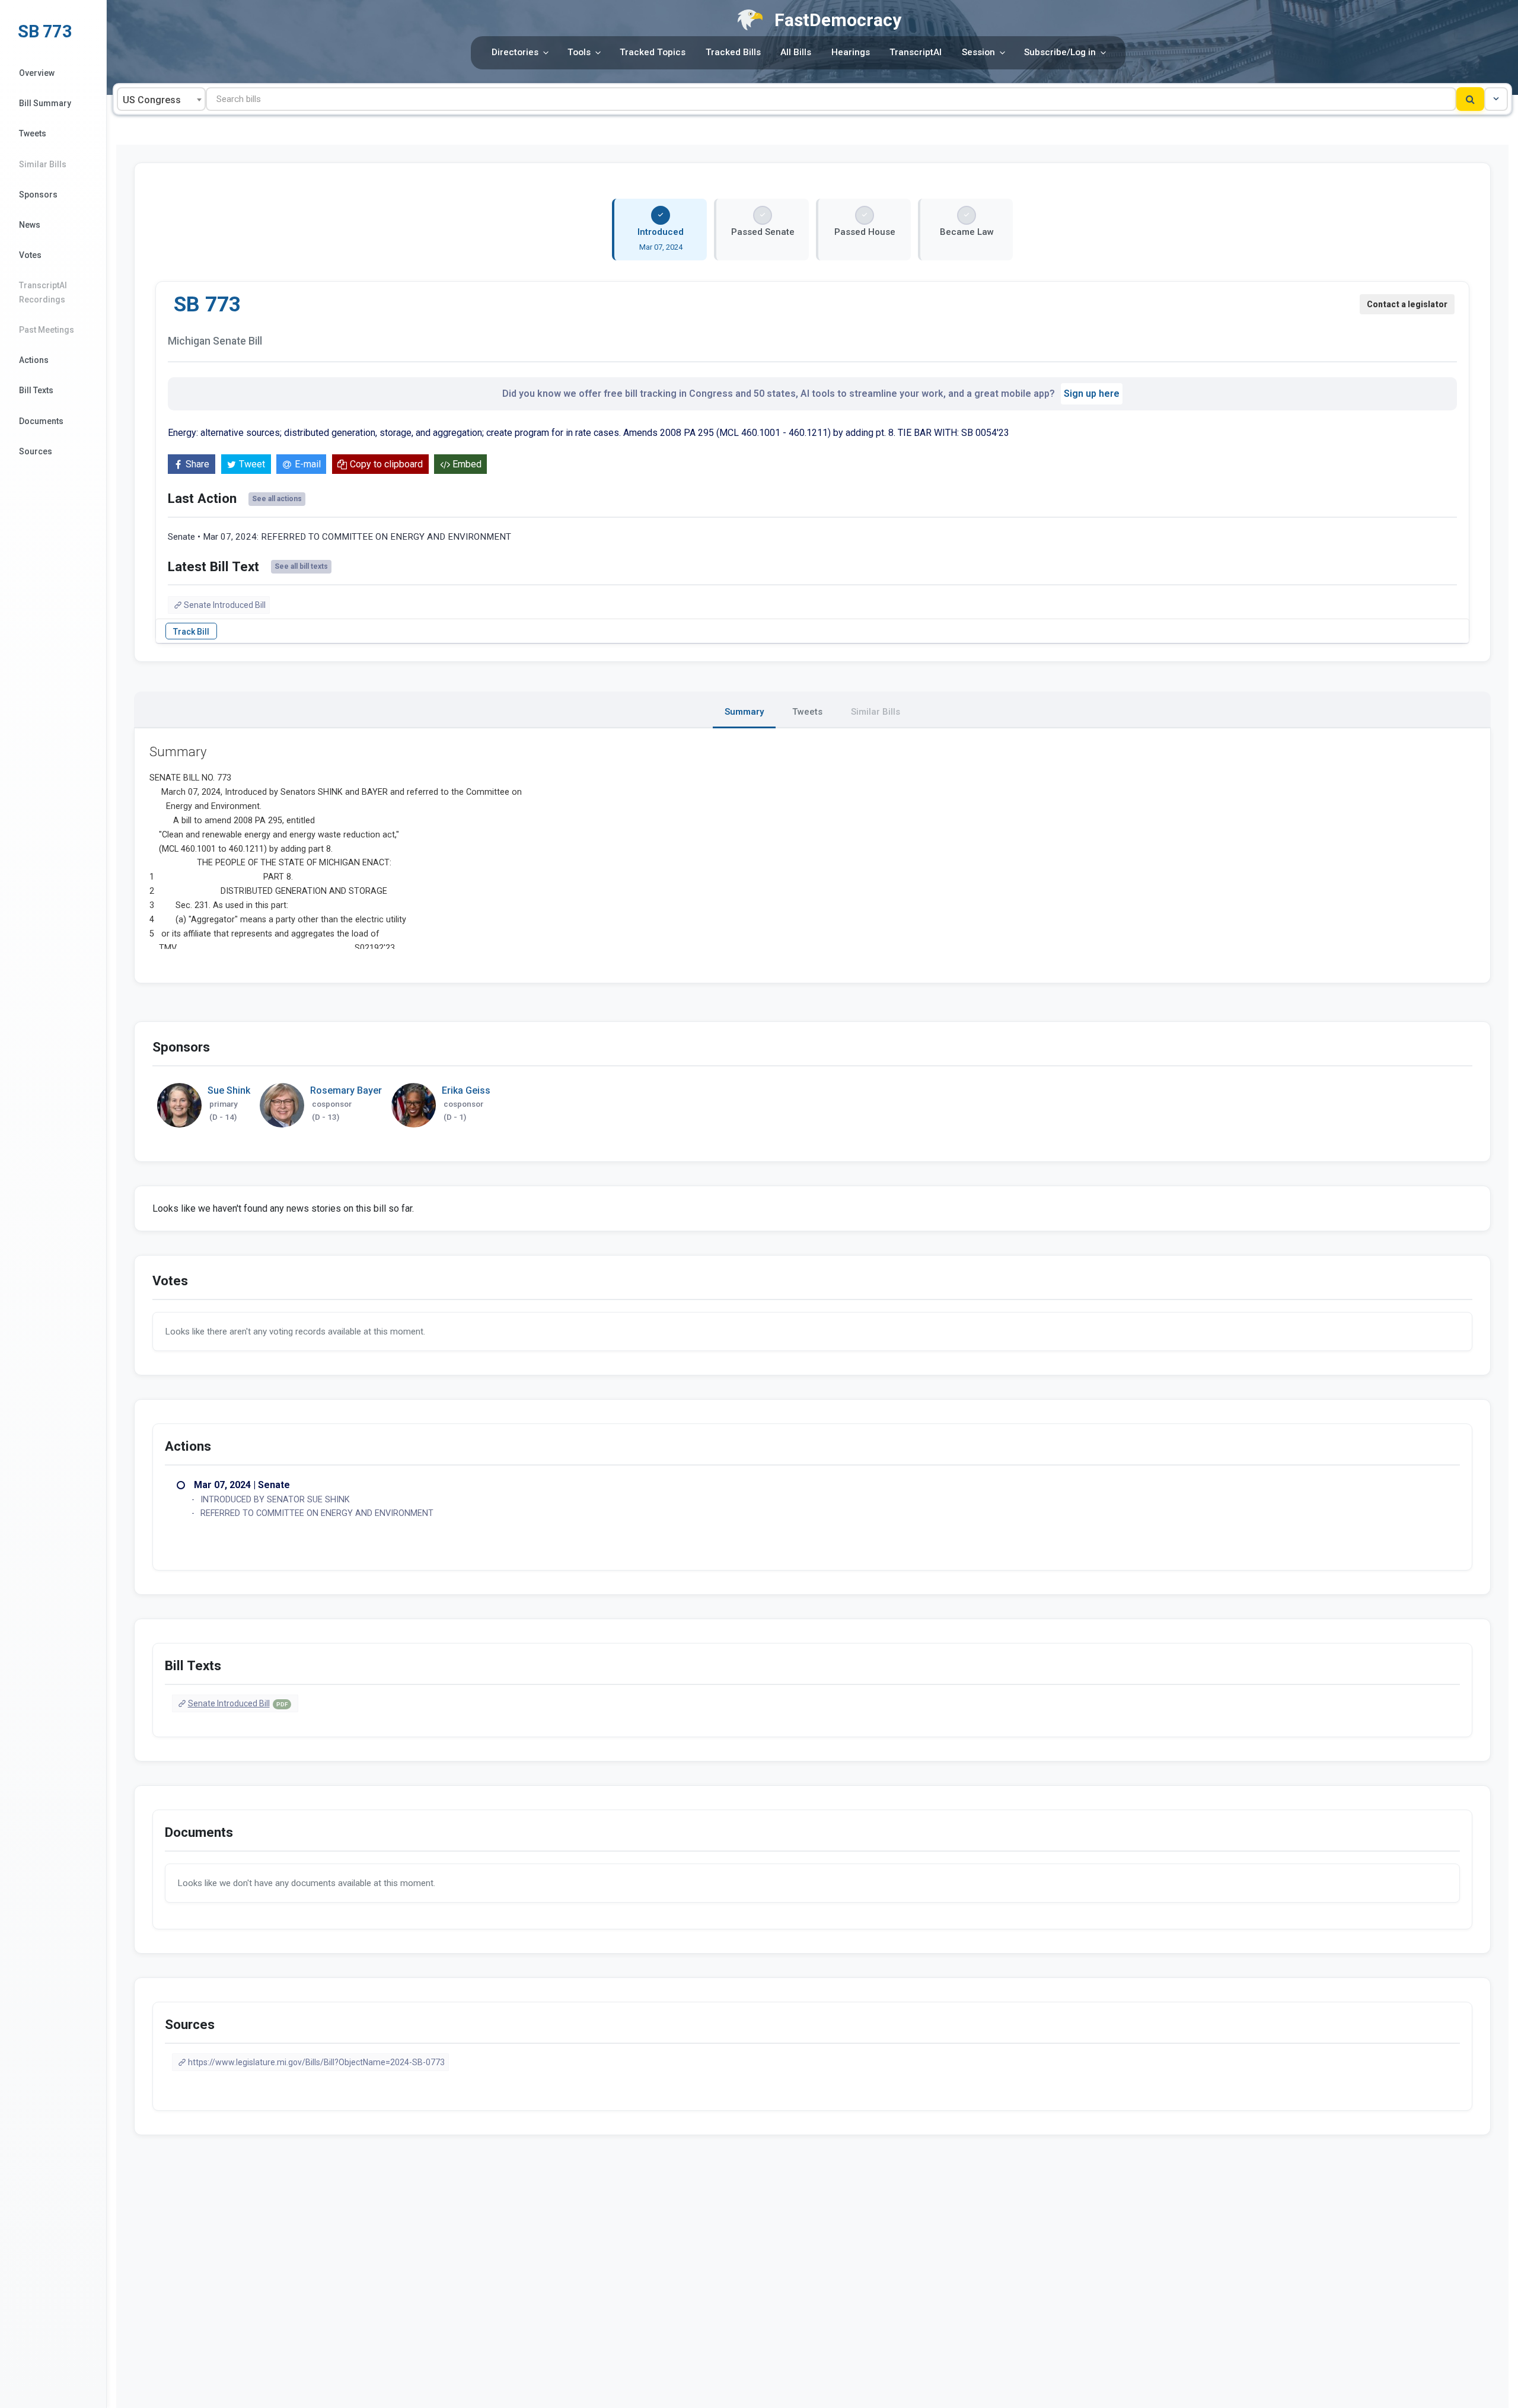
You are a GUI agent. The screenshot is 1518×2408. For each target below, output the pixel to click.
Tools (579, 52)
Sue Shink (229, 1090)
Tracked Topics (653, 52)
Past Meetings (47, 330)
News (30, 225)
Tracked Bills (733, 52)
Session (978, 52)
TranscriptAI (916, 52)
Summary (744, 712)
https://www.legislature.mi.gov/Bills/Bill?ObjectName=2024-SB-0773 (316, 2062)
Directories (515, 52)
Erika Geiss (466, 1090)
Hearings (851, 52)
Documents (41, 421)
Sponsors (38, 195)
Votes (30, 255)
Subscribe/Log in (1060, 52)
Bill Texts (36, 390)
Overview (37, 73)
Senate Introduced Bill (225, 605)
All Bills (796, 52)
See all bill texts (301, 566)
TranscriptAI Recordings (43, 292)
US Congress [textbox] (152, 100)
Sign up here (1092, 394)
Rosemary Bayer (346, 1090)
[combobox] (161, 99)
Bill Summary (45, 103)
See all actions (277, 499)
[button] (1496, 99)
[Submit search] (1470, 99)
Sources (36, 451)
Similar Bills (43, 164)
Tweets (33, 133)
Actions (34, 360)
